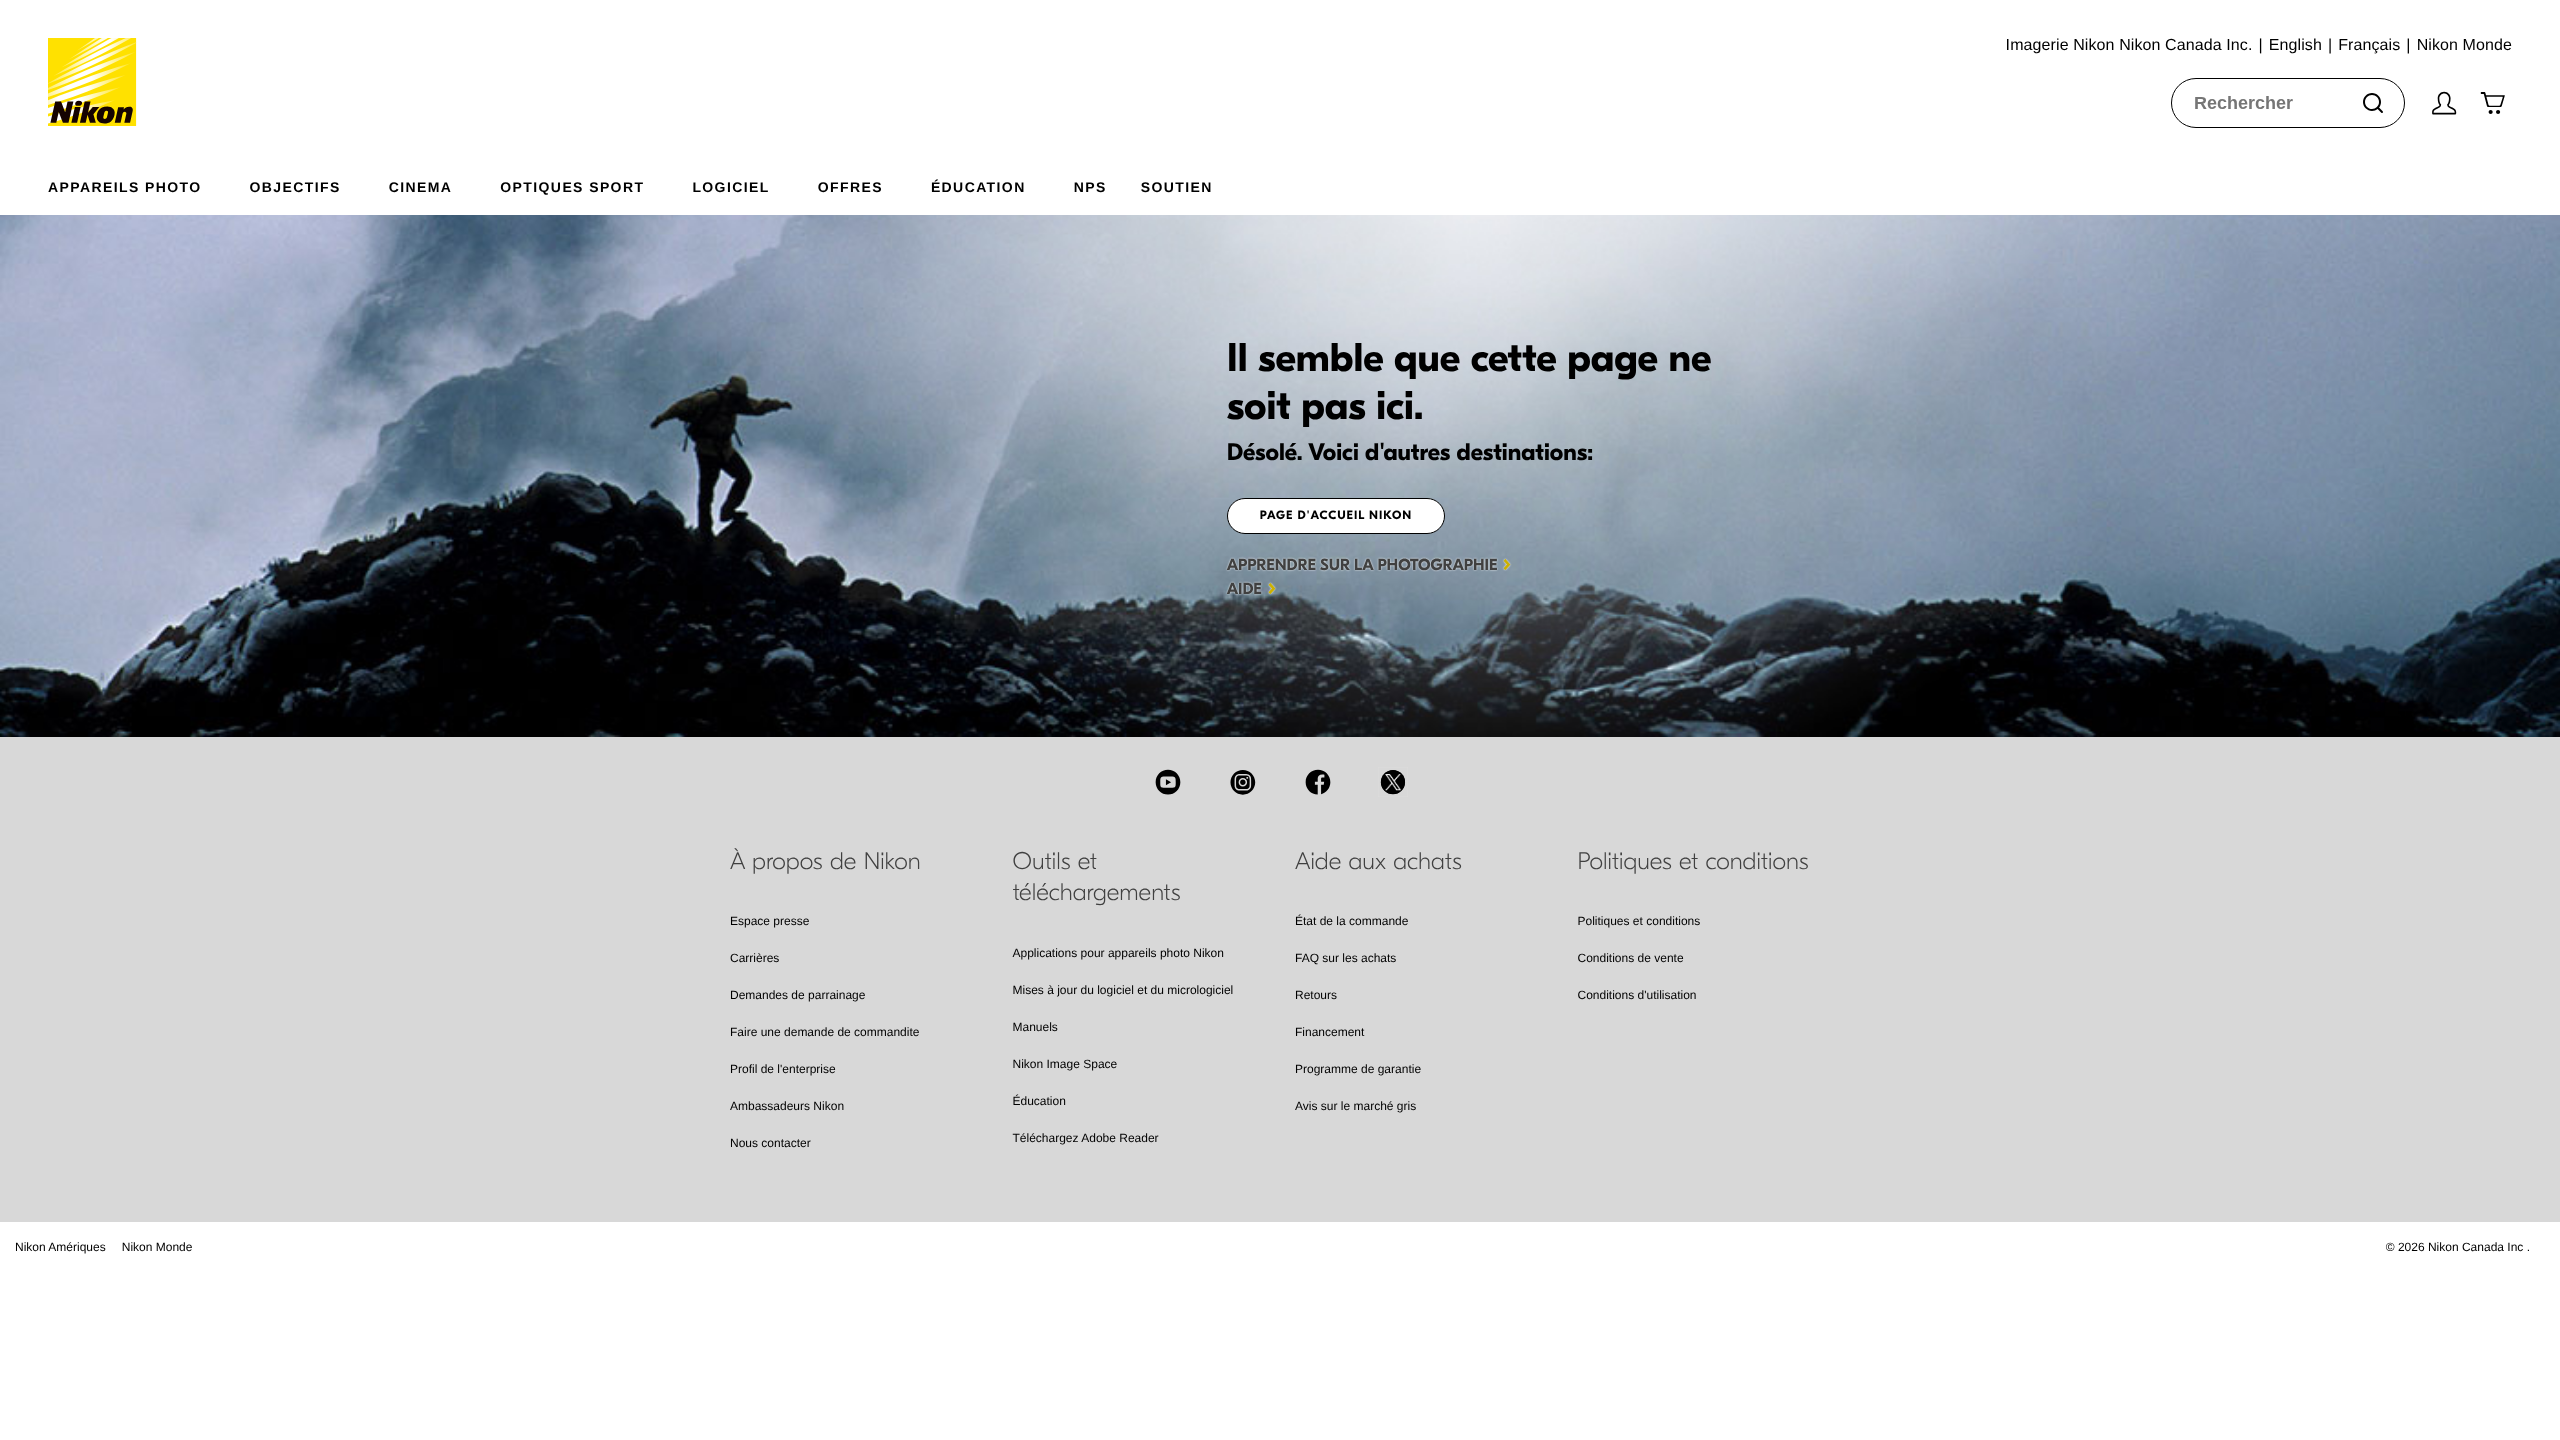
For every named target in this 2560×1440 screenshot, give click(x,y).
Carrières (754, 958)
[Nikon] (98, 63)
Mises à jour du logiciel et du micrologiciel (1123, 990)
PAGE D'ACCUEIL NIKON (1336, 516)
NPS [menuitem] (1090, 186)
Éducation (1039, 1101)
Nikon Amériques (60, 1247)
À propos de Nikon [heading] (825, 862)
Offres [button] (850, 186)
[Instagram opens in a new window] (1243, 782)
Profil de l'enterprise (783, 1069)
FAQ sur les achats (1345, 958)
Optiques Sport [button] (572, 186)
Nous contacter (770, 1143)
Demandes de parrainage (797, 995)
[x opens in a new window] (1393, 782)
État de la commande (1351, 921)
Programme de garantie (1358, 1069)
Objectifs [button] (295, 186)
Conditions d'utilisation (1637, 995)
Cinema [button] (421, 186)
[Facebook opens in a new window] (1318, 782)
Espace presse (769, 921)
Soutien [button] (1177, 186)
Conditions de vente (1631, 958)
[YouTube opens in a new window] (1168, 782)
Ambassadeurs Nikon (787, 1106)
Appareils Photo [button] (125, 186)
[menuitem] (149, 183)
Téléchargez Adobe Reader (1086, 1138)
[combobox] (2288, 103)
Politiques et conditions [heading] (1693, 862)
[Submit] (2373, 103)
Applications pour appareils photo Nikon (1118, 953)
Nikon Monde (157, 1247)
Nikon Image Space (1065, 1064)
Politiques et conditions (1639, 921)
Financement (1329, 1032)
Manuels (1035, 1027)
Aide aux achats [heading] (1378, 862)
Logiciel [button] (730, 186)
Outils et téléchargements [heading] (1097, 877)
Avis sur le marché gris (1355, 1106)
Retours (1316, 995)
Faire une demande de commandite (824, 1032)
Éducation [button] (978, 186)
